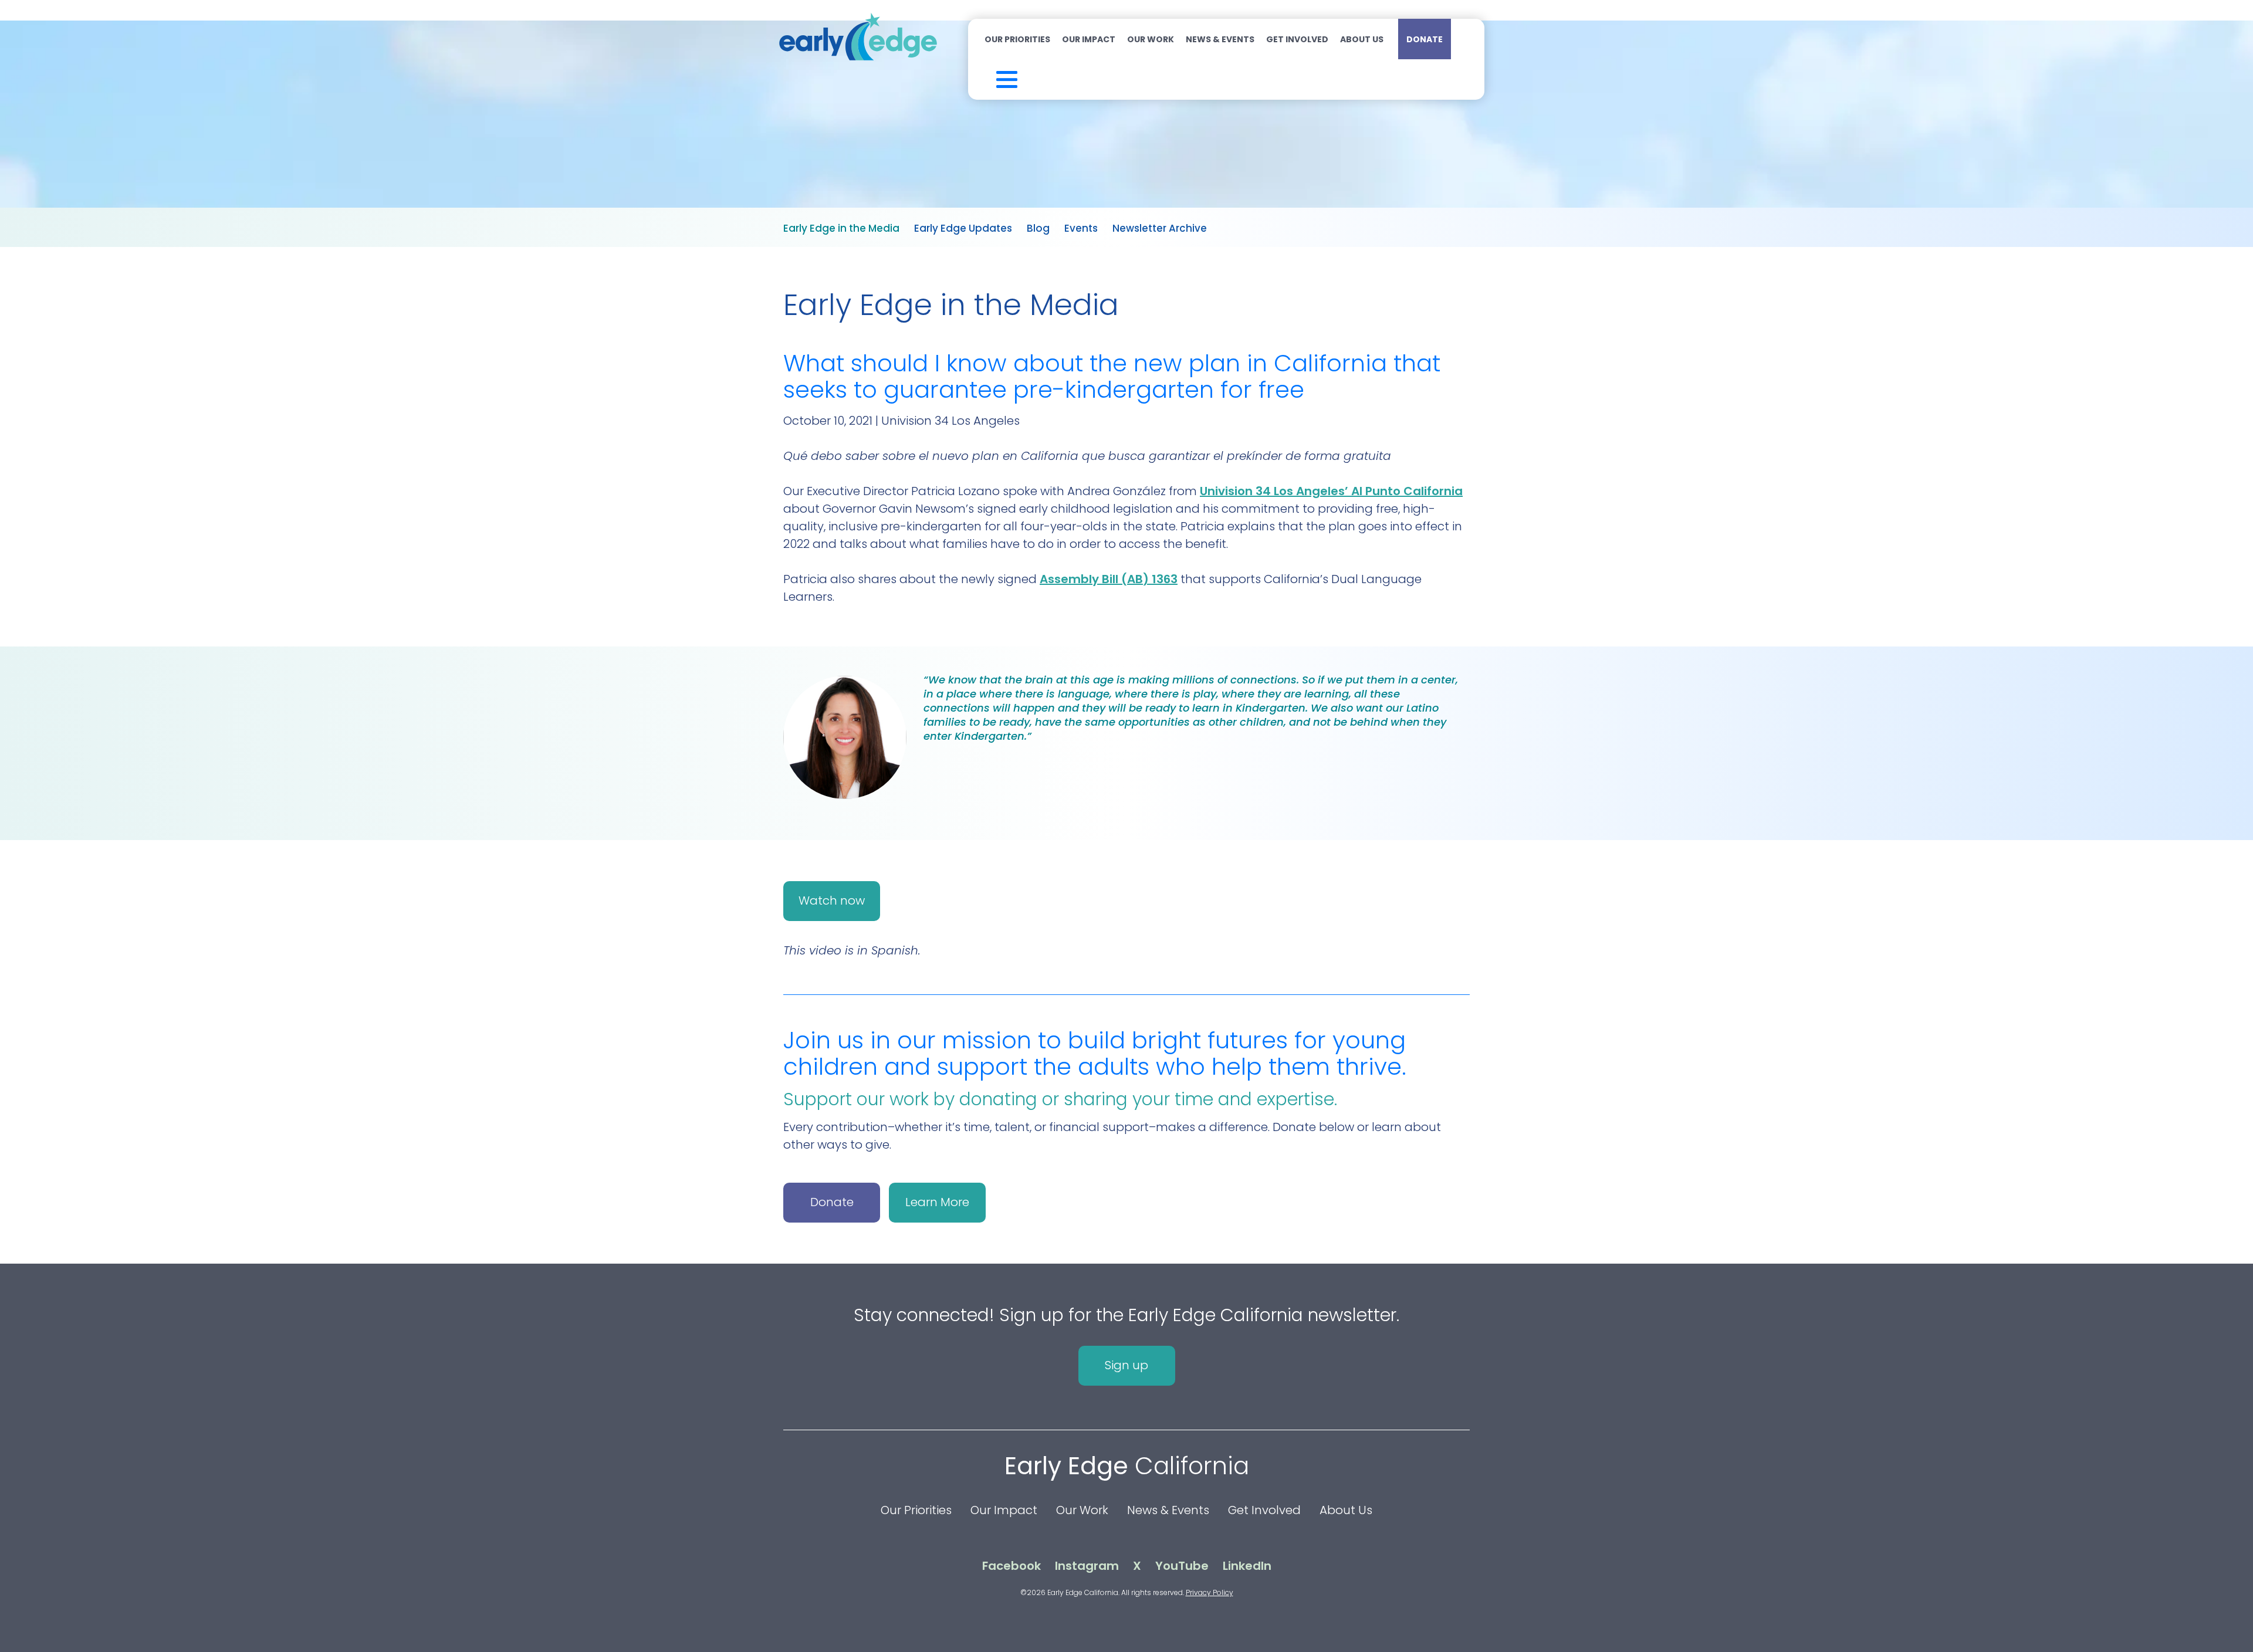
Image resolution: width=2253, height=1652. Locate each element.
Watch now (832, 901)
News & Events (1220, 39)
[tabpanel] (1126, 743)
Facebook (1012, 1566)
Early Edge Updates (963, 228)
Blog (1038, 228)
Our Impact (1089, 39)
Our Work (1151, 39)
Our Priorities (1017, 39)
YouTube (1182, 1566)
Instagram (1087, 1566)
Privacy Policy (1210, 1592)
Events (1081, 228)
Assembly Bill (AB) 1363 (1109, 579)
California (1127, 1466)
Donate (1425, 39)
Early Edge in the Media (841, 228)
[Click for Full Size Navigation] (991, 77)
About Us (1362, 39)
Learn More (937, 1202)
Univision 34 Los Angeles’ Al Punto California (1331, 491)
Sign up (1126, 1365)
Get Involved (1297, 39)
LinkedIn (1247, 1566)
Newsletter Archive (1160, 228)
